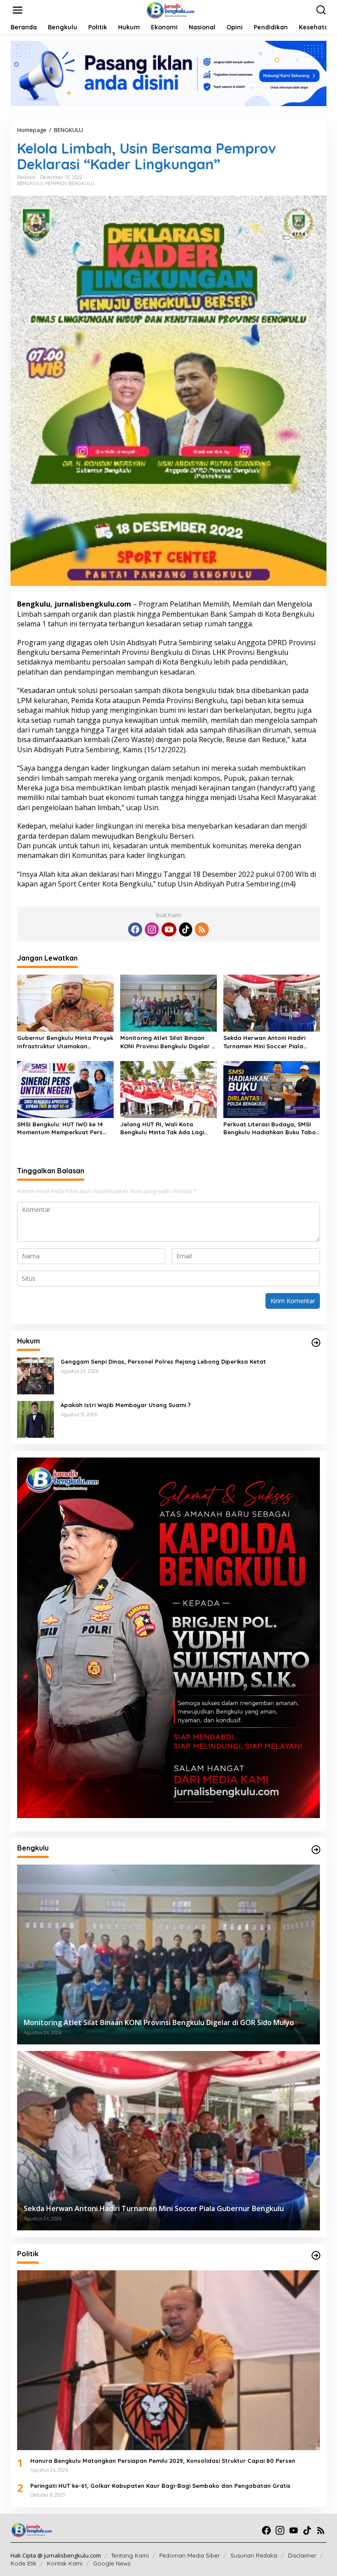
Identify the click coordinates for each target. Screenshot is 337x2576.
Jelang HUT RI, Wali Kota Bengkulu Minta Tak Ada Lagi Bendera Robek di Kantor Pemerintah (162, 1128)
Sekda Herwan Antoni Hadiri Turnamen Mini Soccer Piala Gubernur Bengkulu (264, 1042)
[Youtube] (169, 929)
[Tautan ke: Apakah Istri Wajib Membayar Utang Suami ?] (36, 1419)
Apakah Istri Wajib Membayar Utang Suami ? (126, 1405)
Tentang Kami (130, 2555)
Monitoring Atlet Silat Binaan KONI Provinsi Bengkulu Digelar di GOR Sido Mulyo (168, 1042)
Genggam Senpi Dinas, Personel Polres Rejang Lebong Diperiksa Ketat (163, 1361)
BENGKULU (30, 183)
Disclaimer (302, 2555)
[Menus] (18, 10)
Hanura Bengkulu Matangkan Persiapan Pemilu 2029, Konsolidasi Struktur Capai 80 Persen (163, 2461)
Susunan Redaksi (254, 2555)
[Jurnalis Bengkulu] (170, 9)
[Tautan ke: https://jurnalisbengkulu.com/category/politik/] (316, 2255)
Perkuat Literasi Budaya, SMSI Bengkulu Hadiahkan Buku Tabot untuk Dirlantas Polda (271, 1128)
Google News (112, 2563)
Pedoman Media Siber (190, 2555)
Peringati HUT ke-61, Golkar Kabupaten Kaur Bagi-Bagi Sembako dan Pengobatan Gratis (160, 2486)
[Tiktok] (186, 929)
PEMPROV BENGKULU (70, 183)
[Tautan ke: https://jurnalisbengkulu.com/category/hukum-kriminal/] (316, 1343)
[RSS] (202, 929)
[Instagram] (152, 929)
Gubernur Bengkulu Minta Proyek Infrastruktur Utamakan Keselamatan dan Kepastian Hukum (65, 1042)
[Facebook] (135, 929)
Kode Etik (23, 2563)
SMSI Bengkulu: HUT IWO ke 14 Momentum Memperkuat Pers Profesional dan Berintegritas (61, 1128)
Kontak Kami (65, 2563)
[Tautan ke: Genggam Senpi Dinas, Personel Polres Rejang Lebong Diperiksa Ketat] (36, 1375)
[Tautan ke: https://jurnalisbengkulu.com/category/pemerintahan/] (316, 1850)
